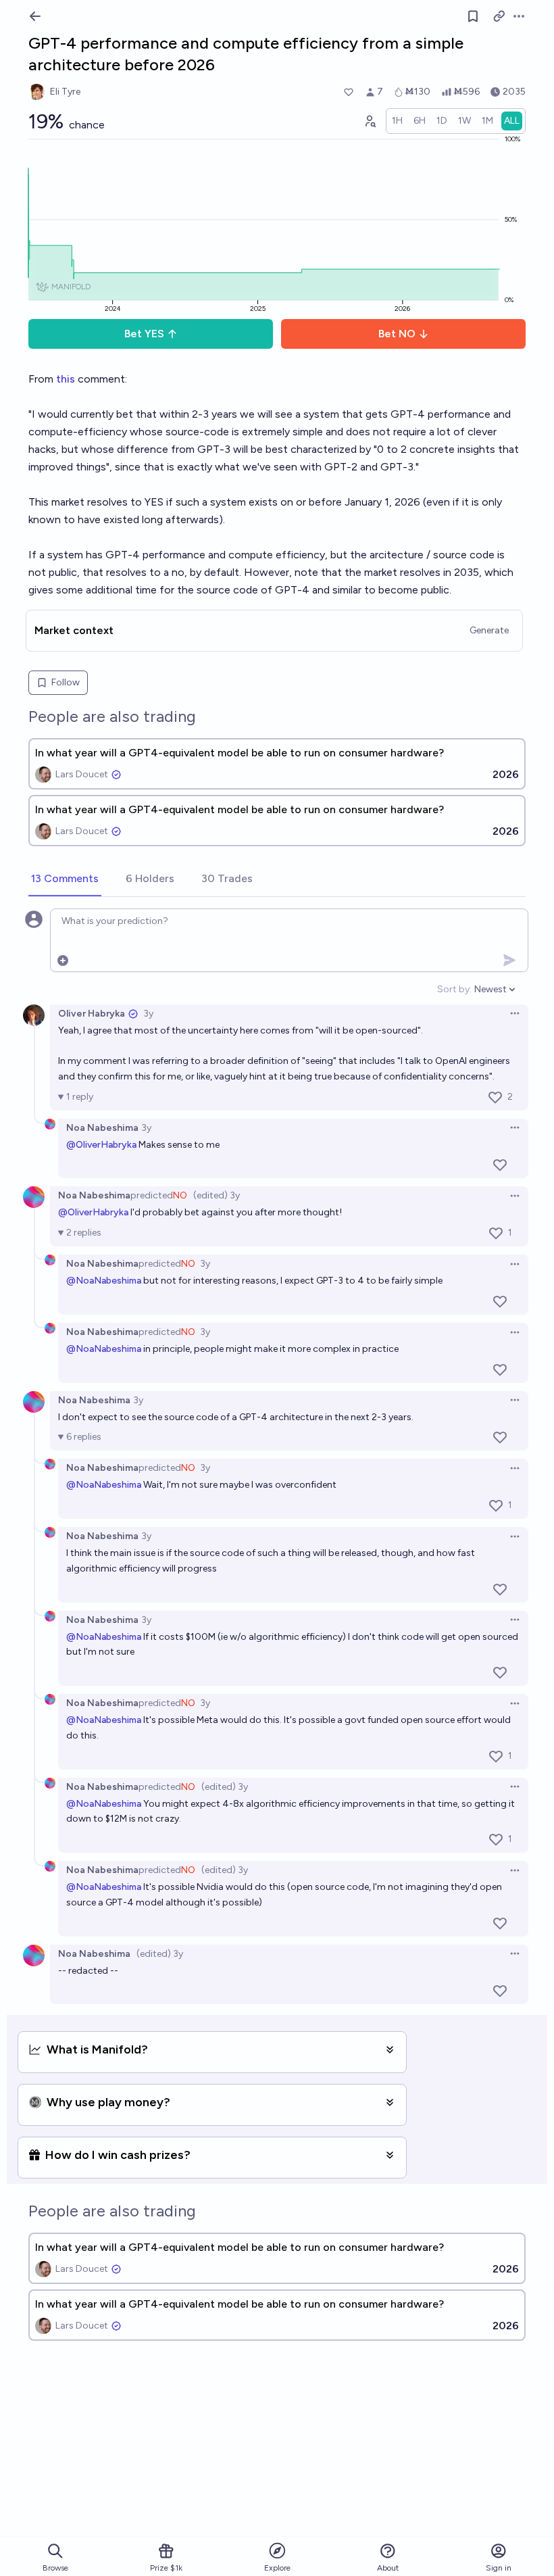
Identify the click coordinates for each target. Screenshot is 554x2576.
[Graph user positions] (370, 121)
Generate (489, 630)
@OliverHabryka (101, 1145)
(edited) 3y (217, 1195)
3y (148, 1014)
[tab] (65, 879)
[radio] (397, 121)
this (66, 379)
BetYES (144, 334)
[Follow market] (473, 16)
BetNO (397, 334)
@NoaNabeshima (104, 1281)
